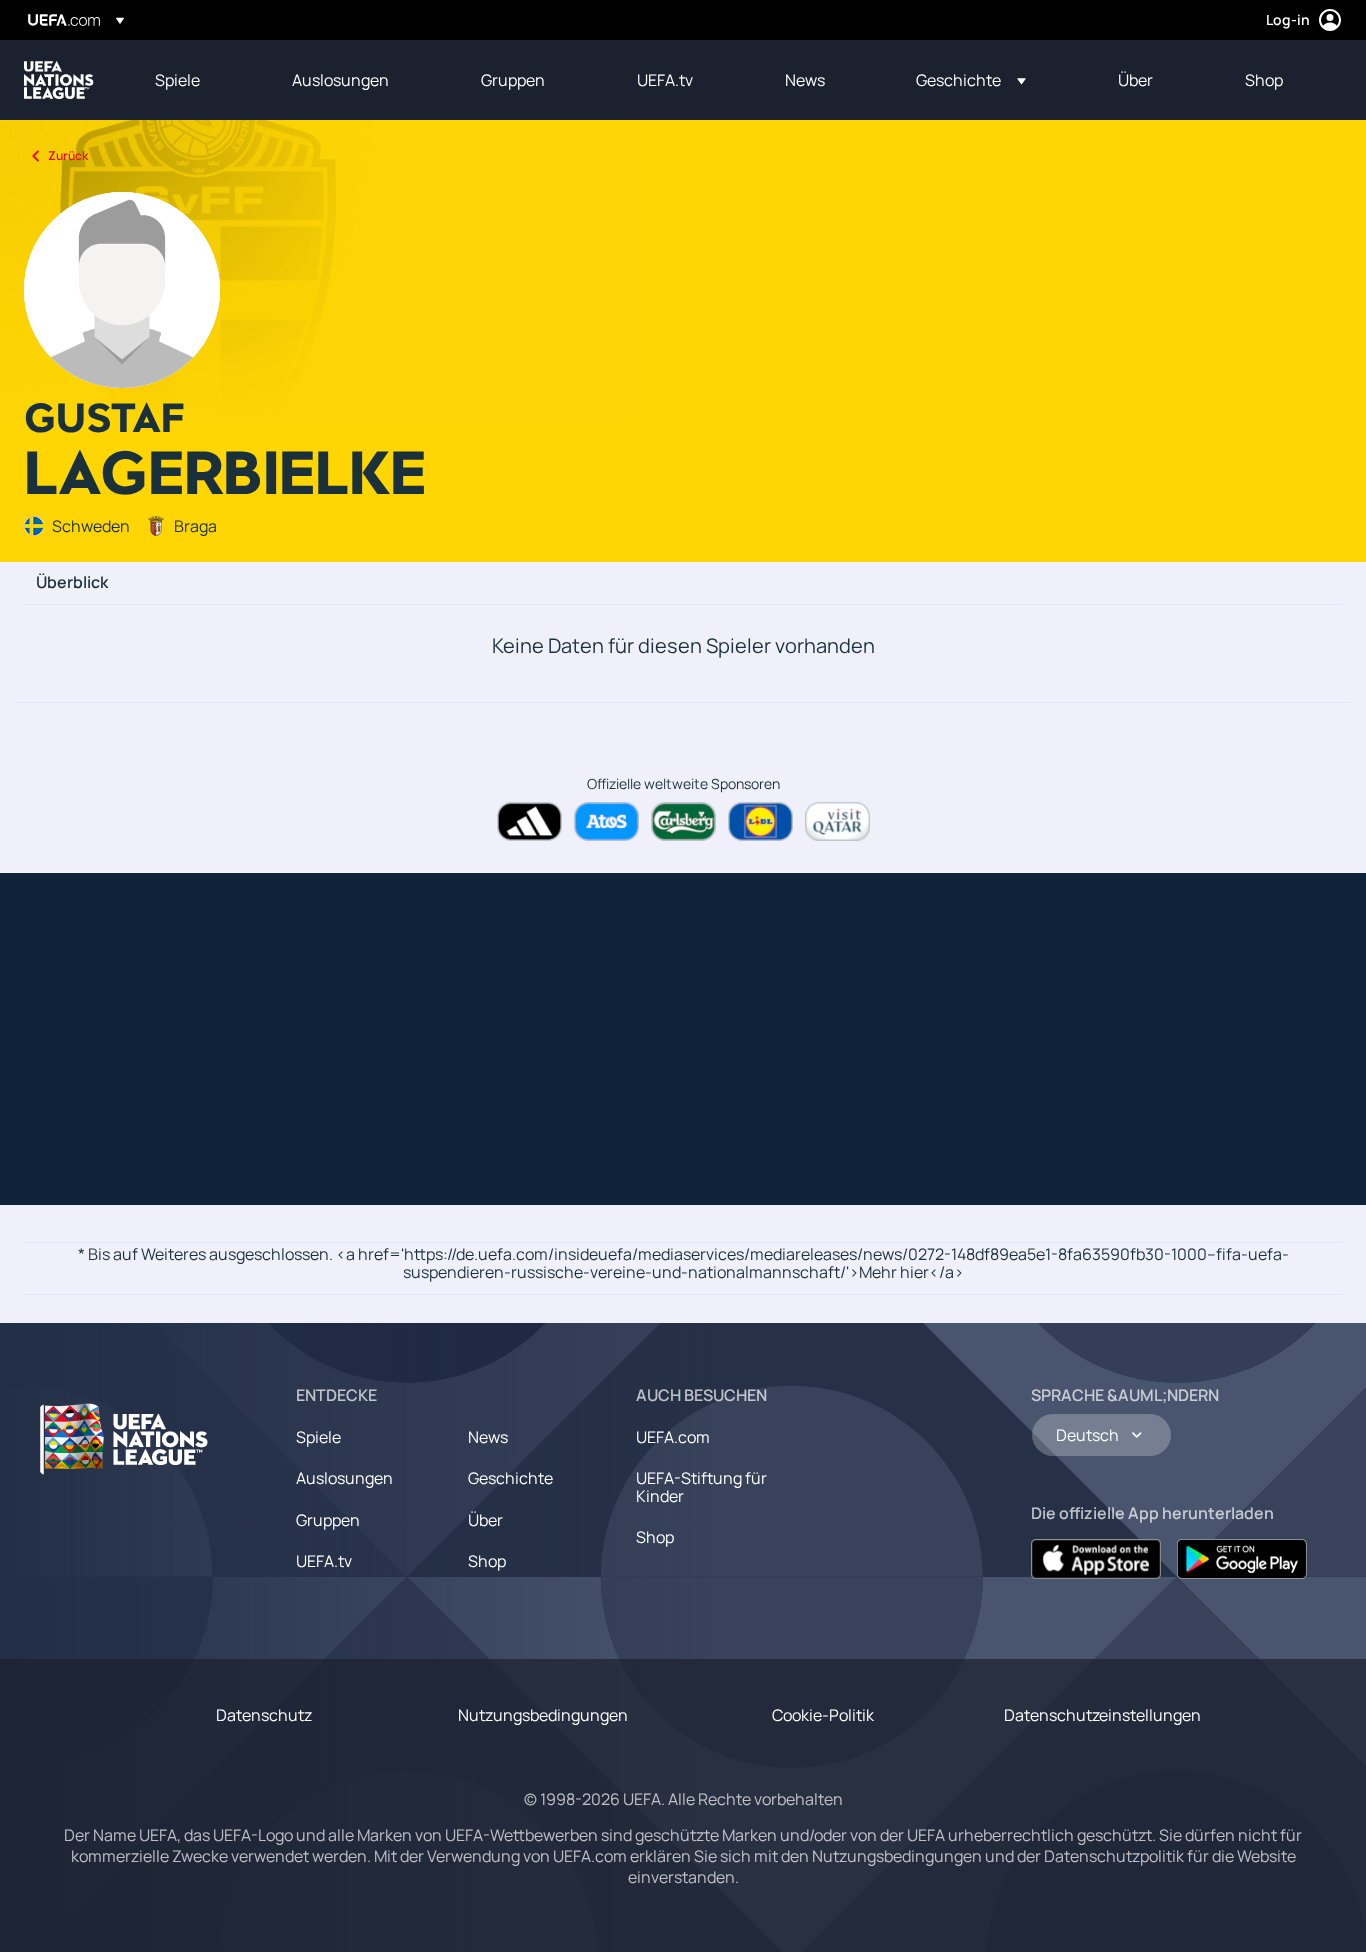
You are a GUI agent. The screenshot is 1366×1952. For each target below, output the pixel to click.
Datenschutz (264, 1715)
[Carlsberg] (683, 821)
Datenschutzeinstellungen (1102, 1715)
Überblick (72, 583)
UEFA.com (673, 1437)
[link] (177, 80)
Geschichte (510, 1478)
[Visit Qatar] (837, 821)
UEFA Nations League (59, 80)
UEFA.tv (324, 1561)
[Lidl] (760, 821)
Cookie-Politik (823, 1715)
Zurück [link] (68, 155)
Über (485, 1520)
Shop (487, 1561)
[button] (971, 80)
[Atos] (606, 821)
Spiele (318, 1437)
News (488, 1437)
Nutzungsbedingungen (543, 1715)
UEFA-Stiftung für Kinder (701, 1487)
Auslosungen (344, 1478)
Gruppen (328, 1520)
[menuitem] (198, 80)
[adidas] (529, 821)
